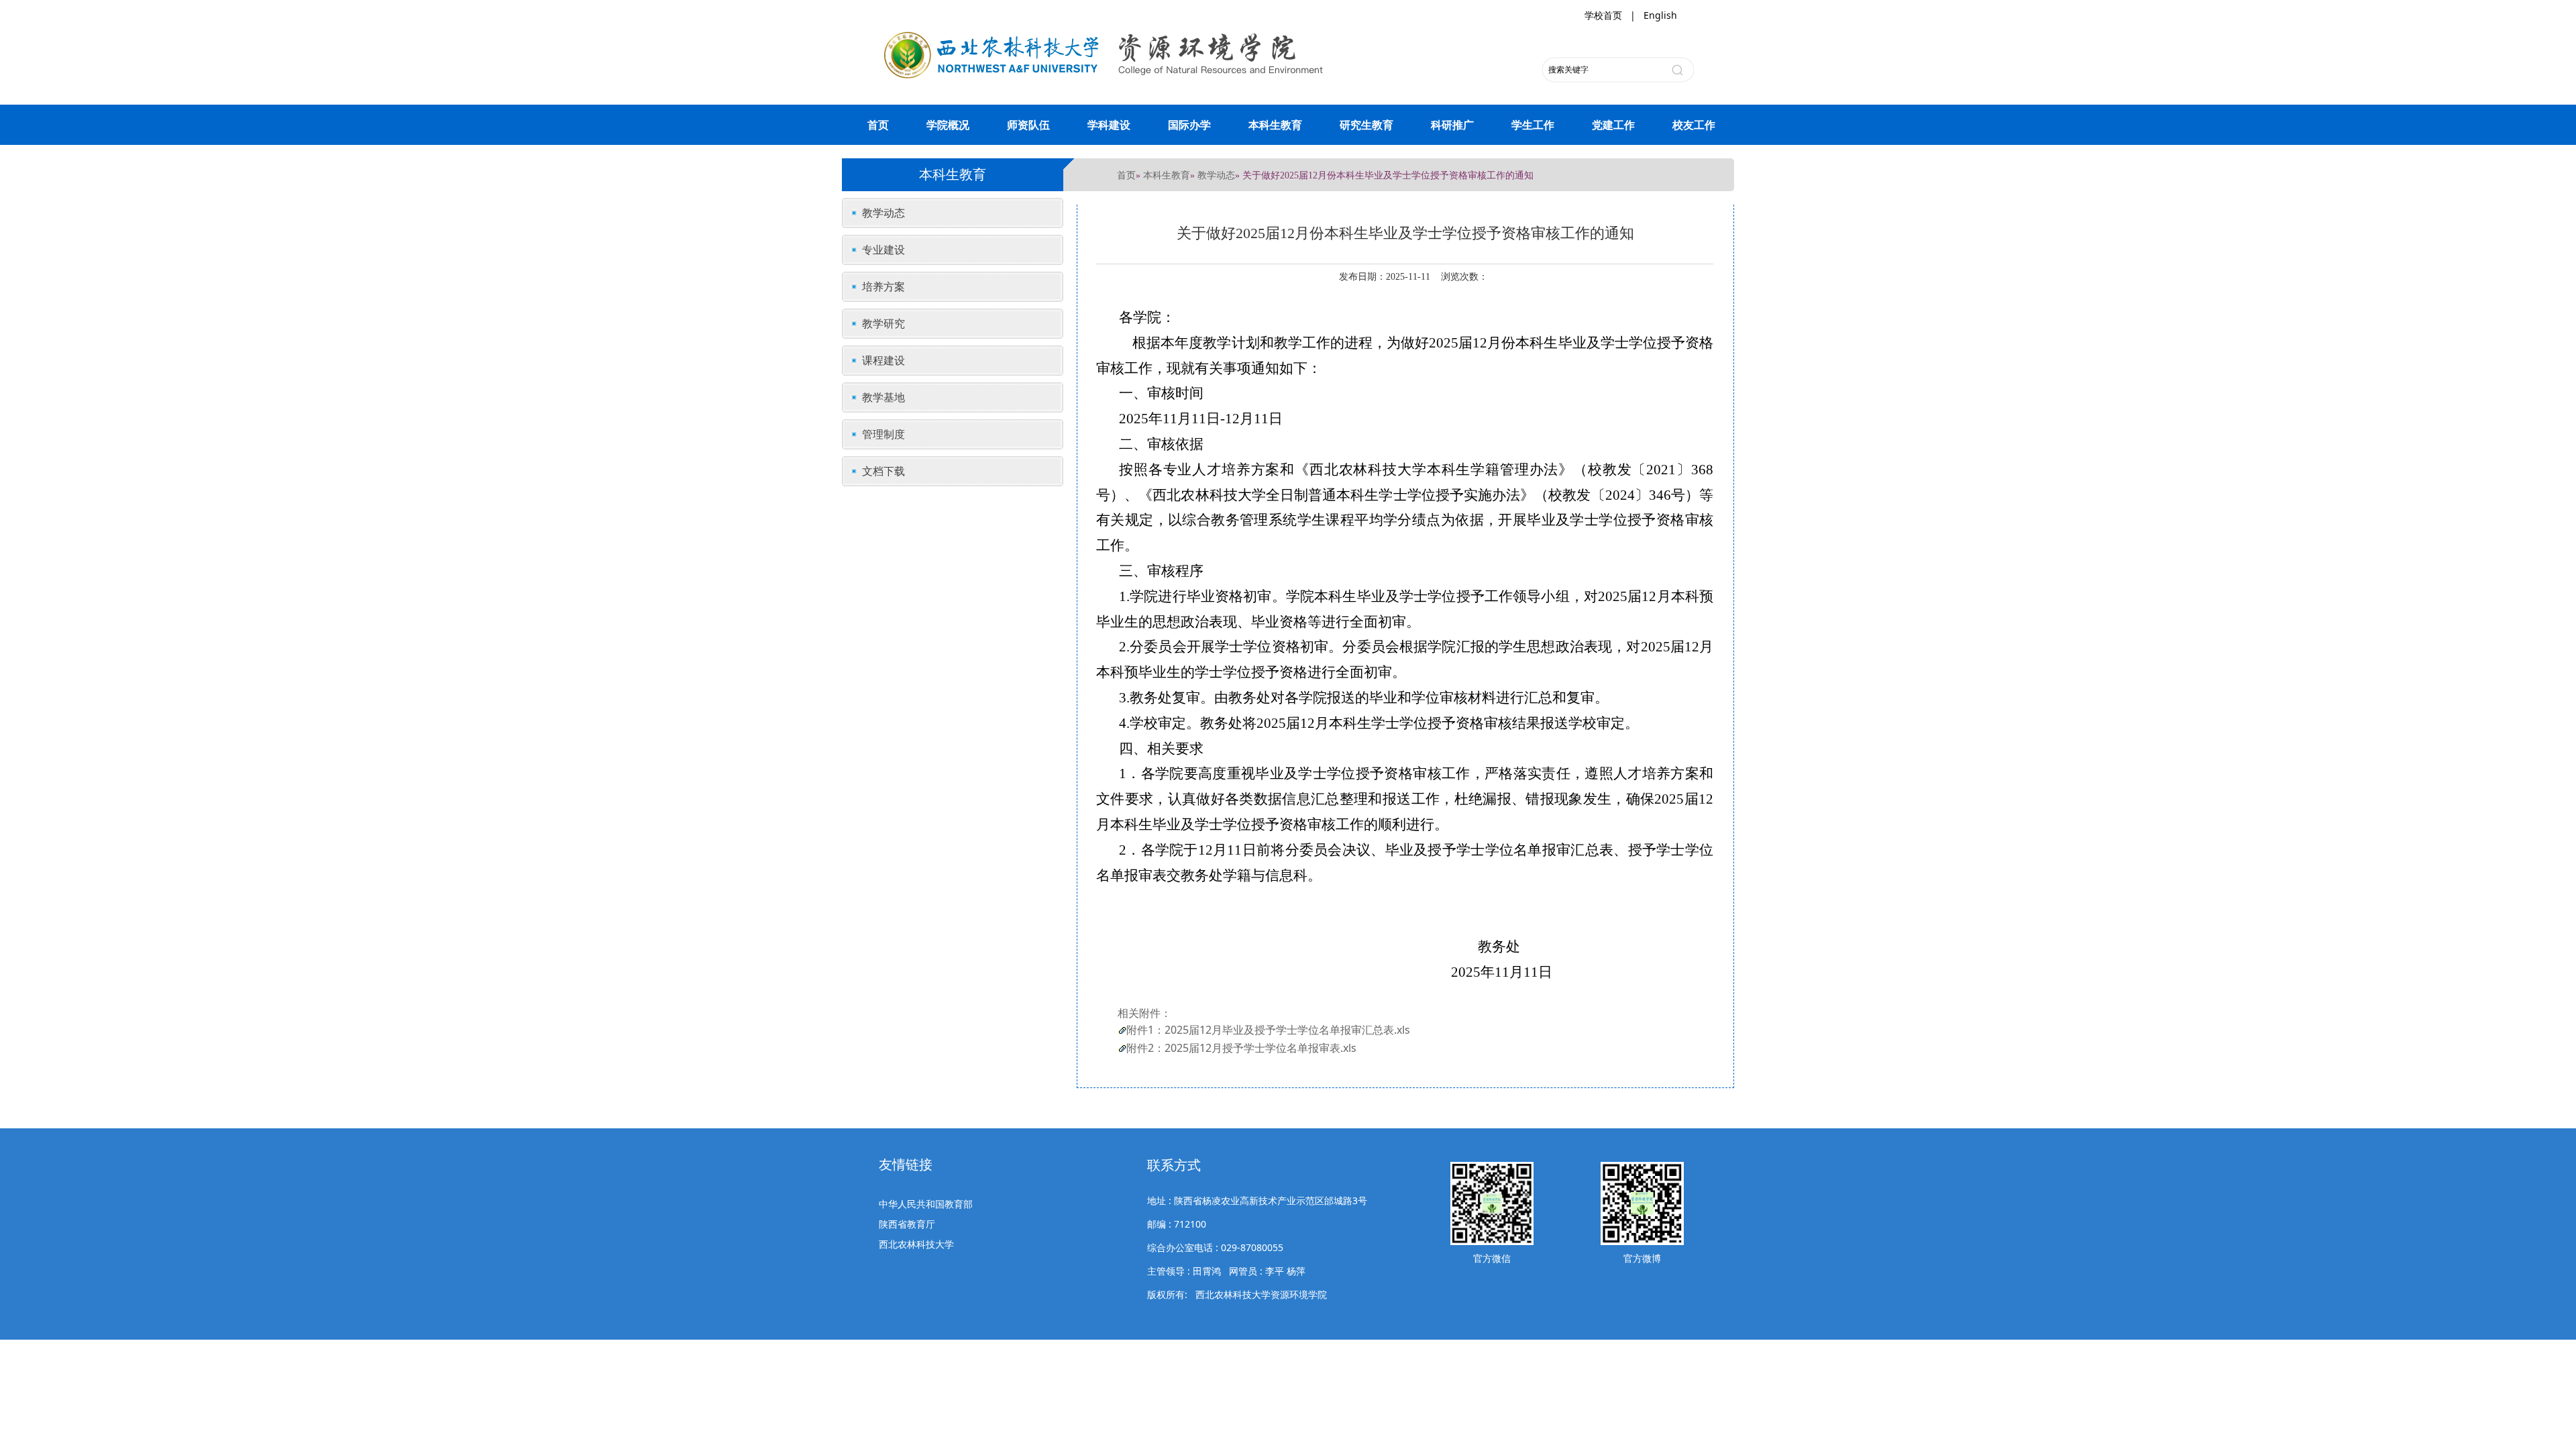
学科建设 (1109, 125)
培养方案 (883, 286)
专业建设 (883, 250)
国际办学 (1189, 125)
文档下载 (883, 471)
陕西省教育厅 (907, 1224)
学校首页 (1603, 15)
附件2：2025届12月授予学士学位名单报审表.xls (1241, 1048)
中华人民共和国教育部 (926, 1204)
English (1660, 15)
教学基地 (883, 397)
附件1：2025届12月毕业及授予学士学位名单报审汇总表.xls (1268, 1030)
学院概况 (948, 125)
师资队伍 (1028, 125)
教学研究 (883, 323)
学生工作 (1533, 125)
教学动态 (1216, 175)
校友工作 (1694, 125)
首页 (878, 125)
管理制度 (883, 434)
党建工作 (1613, 125)
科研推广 (1452, 125)
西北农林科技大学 (916, 1244)
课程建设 (883, 360)
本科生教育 (1275, 125)
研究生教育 (1366, 125)
